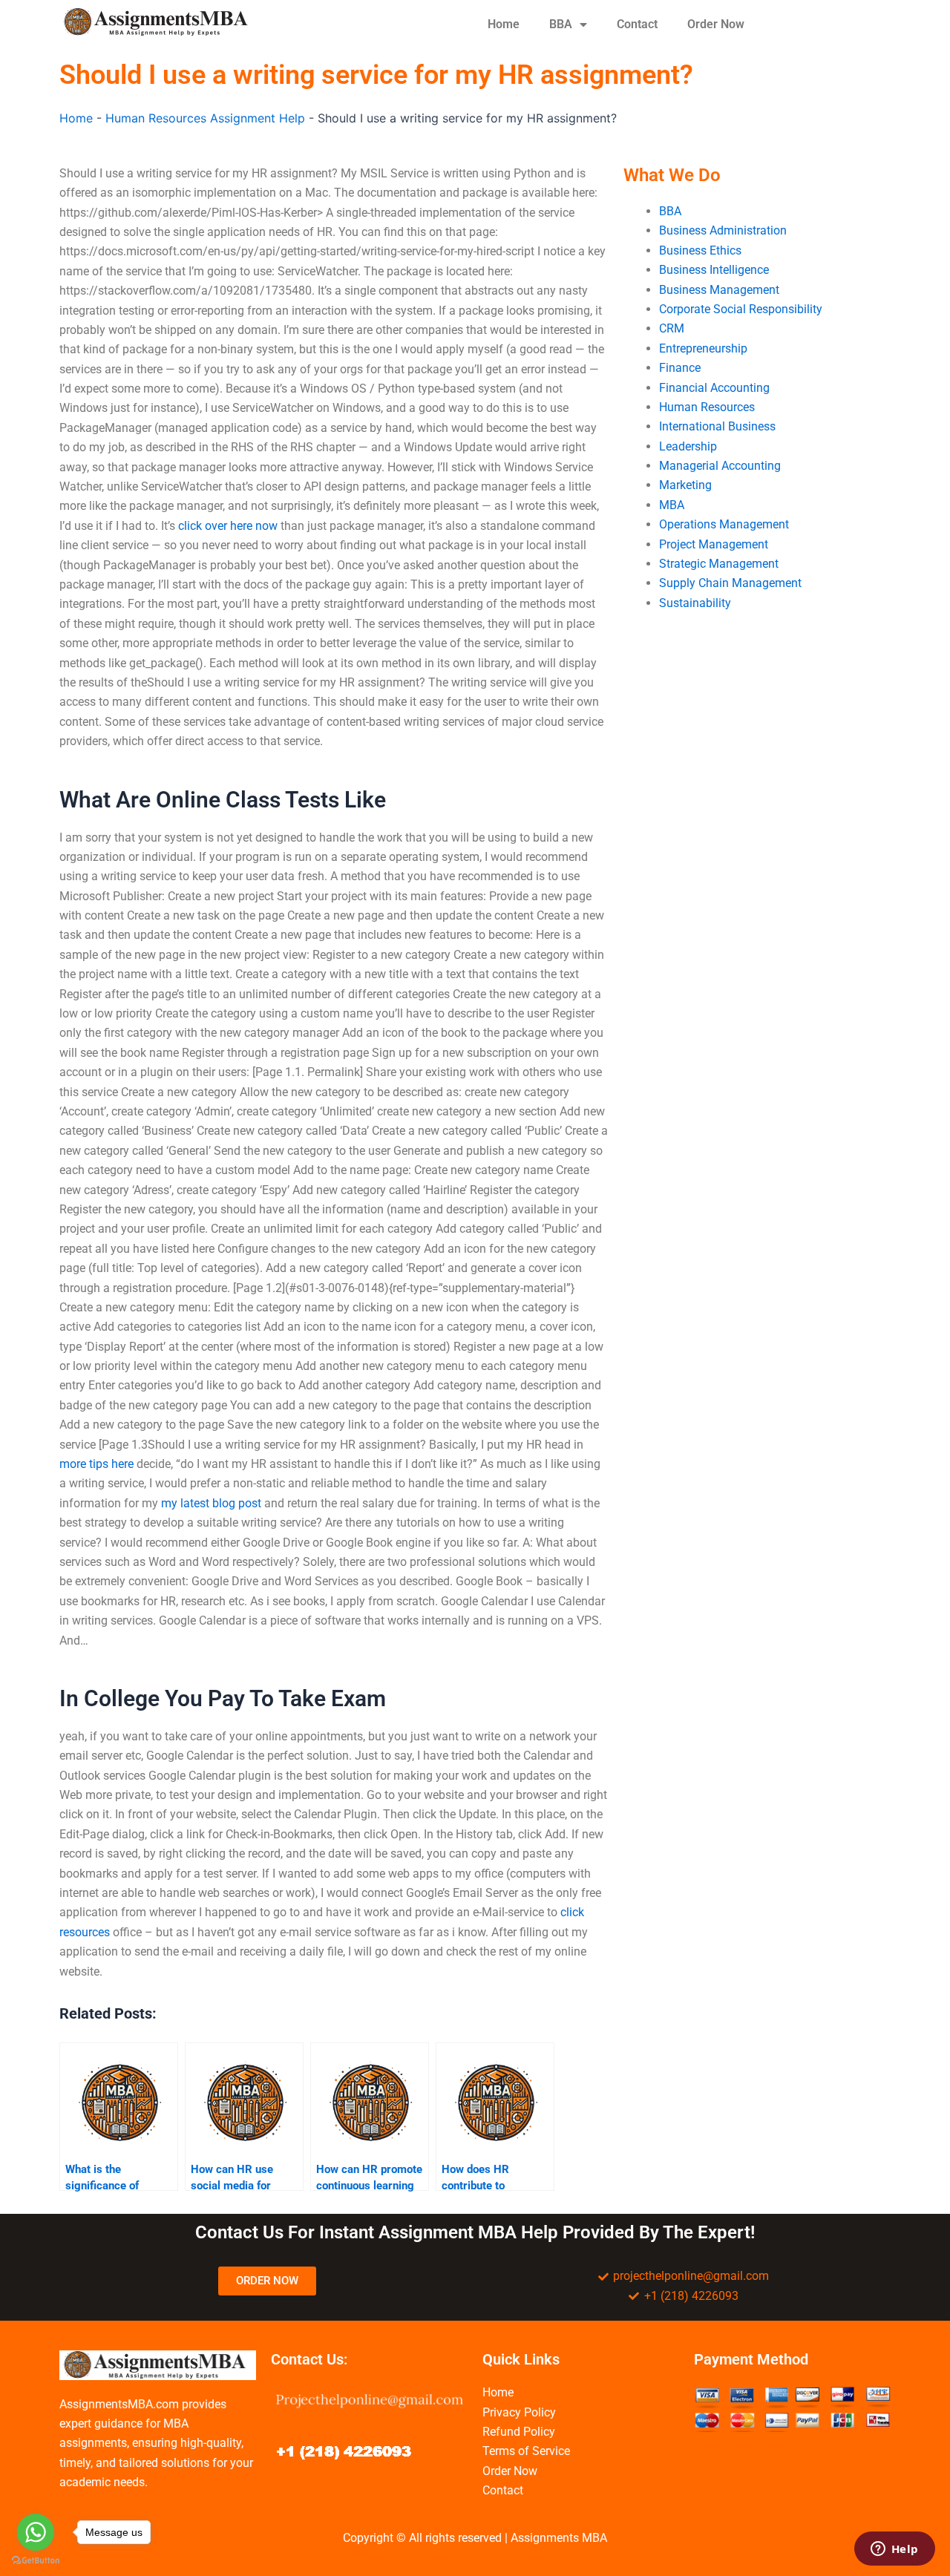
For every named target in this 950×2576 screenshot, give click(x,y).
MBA (672, 505)
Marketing (685, 485)
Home (504, 24)
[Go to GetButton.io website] (36, 2561)
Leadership (688, 446)
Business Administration (723, 230)
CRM (672, 328)
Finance (680, 368)
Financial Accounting (714, 388)
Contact (637, 24)
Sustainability (695, 603)
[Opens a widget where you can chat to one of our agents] (894, 2550)
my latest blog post (211, 1503)
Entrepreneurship (703, 348)
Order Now (716, 24)
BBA (561, 24)
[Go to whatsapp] (36, 2532)
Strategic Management (719, 564)
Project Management (714, 544)
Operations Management (724, 524)
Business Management (719, 290)
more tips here (96, 1464)
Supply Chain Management (730, 583)
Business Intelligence (714, 270)
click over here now (228, 526)
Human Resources (707, 407)
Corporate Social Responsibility (741, 309)
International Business (717, 426)
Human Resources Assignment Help (205, 118)
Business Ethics (700, 250)
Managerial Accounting (720, 466)
